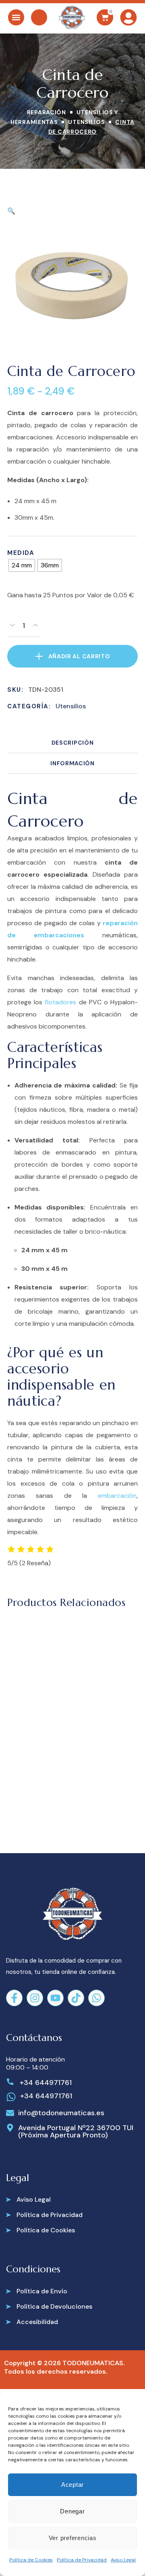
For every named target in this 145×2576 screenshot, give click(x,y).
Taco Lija (53, 1754)
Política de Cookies (31, 2560)
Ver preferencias (73, 2538)
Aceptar (72, 2485)
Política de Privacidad (82, 2560)
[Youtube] (55, 1998)
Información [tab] (72, 763)
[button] (11, 211)
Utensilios (86, 122)
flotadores (60, 1002)
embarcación (117, 1496)
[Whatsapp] (96, 1998)
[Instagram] (35, 1998)
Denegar (72, 2511)
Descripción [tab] (73, 743)
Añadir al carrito (79, 656)
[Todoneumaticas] (72, 17)
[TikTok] (76, 1998)
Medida (21, 553)
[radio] (22, 565)
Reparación (47, 112)
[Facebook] (14, 1998)
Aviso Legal (123, 2560)
